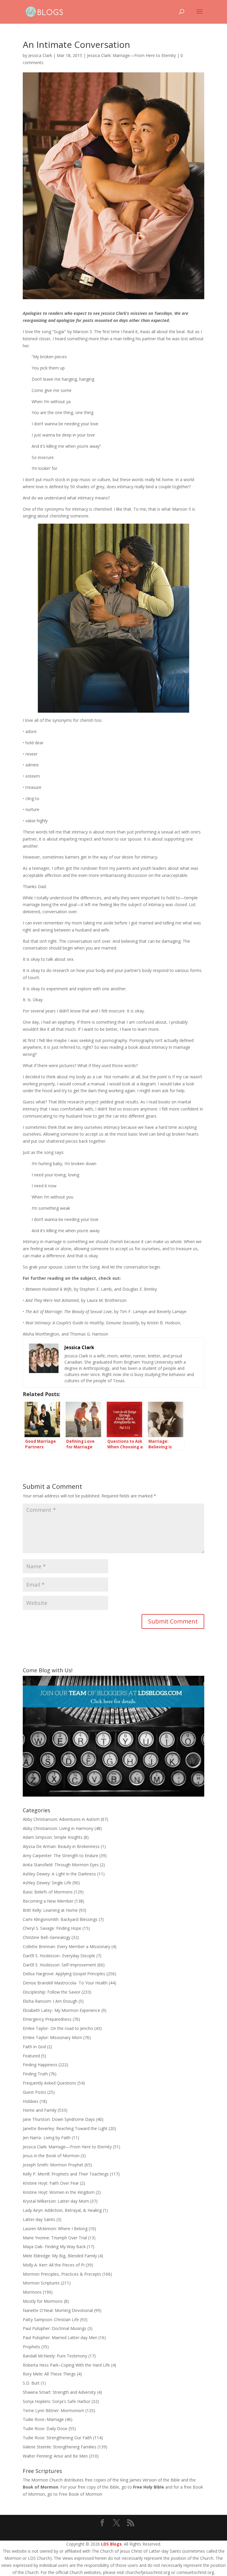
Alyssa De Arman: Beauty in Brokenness (61, 1846)
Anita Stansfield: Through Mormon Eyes (61, 1865)
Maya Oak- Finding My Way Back (54, 2247)
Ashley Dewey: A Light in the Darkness (59, 1874)
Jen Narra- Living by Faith (47, 2138)
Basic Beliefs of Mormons (48, 1892)
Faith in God (34, 2047)
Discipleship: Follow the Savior (52, 1992)
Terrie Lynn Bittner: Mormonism (53, 2410)
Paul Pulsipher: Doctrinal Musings (55, 2328)
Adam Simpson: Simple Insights (53, 1837)
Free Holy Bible (149, 2487)
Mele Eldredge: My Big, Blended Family (60, 2256)
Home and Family (40, 2110)
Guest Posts (34, 2092)
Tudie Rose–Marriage (43, 2419)
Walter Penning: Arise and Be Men (55, 2456)
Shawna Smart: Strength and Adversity (59, 2392)
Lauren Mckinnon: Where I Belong (55, 2229)
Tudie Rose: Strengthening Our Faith (57, 2438)
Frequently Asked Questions (50, 2083)
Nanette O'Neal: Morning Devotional (58, 2310)
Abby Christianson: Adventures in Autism (61, 1819)
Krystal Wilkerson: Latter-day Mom (56, 2201)
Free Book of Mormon (81, 2494)
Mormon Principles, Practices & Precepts (62, 2274)
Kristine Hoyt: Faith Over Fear (51, 2183)
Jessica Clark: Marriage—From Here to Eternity (131, 55)
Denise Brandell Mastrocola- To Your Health (65, 1983)
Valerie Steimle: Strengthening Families (60, 2447)
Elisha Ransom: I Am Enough (50, 2001)
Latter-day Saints (39, 2219)
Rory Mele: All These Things (49, 2374)
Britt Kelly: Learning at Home (50, 1910)
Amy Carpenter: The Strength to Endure (60, 1856)
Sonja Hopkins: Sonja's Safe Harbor (57, 2401)
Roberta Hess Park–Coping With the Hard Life (66, 2365)
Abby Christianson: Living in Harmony (58, 1828)
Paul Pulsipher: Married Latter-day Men (60, 2338)
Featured (31, 2056)
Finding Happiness (40, 2065)
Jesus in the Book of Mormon (51, 2156)
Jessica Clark (40, 55)
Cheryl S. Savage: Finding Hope (52, 1928)
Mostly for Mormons (43, 2301)
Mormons (32, 2292)
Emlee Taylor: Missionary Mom (52, 2037)
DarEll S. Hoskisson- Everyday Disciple (59, 1956)
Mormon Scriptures (41, 2283)
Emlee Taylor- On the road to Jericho (58, 2028)
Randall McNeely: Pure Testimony (55, 2356)
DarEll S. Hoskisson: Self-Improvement (59, 1965)
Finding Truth (35, 2074)
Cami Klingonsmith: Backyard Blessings (60, 1919)
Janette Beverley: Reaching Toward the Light (65, 2128)
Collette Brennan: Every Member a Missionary (67, 1946)
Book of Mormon (40, 2487)
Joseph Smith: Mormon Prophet (53, 2165)
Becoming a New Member (48, 1901)
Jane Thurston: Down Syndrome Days (59, 2119)
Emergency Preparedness (47, 2019)
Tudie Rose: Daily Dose (45, 2428)
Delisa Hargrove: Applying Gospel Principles (64, 1974)
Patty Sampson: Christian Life (51, 2319)
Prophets (31, 2347)
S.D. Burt (31, 2383)
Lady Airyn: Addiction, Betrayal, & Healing (62, 2210)
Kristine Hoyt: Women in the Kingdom (59, 2192)
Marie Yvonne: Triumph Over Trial (55, 2238)
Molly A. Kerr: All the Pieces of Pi (54, 2265)
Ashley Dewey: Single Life (47, 1883)
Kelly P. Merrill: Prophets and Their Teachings (66, 2174)
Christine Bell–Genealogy (47, 1937)
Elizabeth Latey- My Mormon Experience (61, 2010)
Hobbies (31, 2101)
